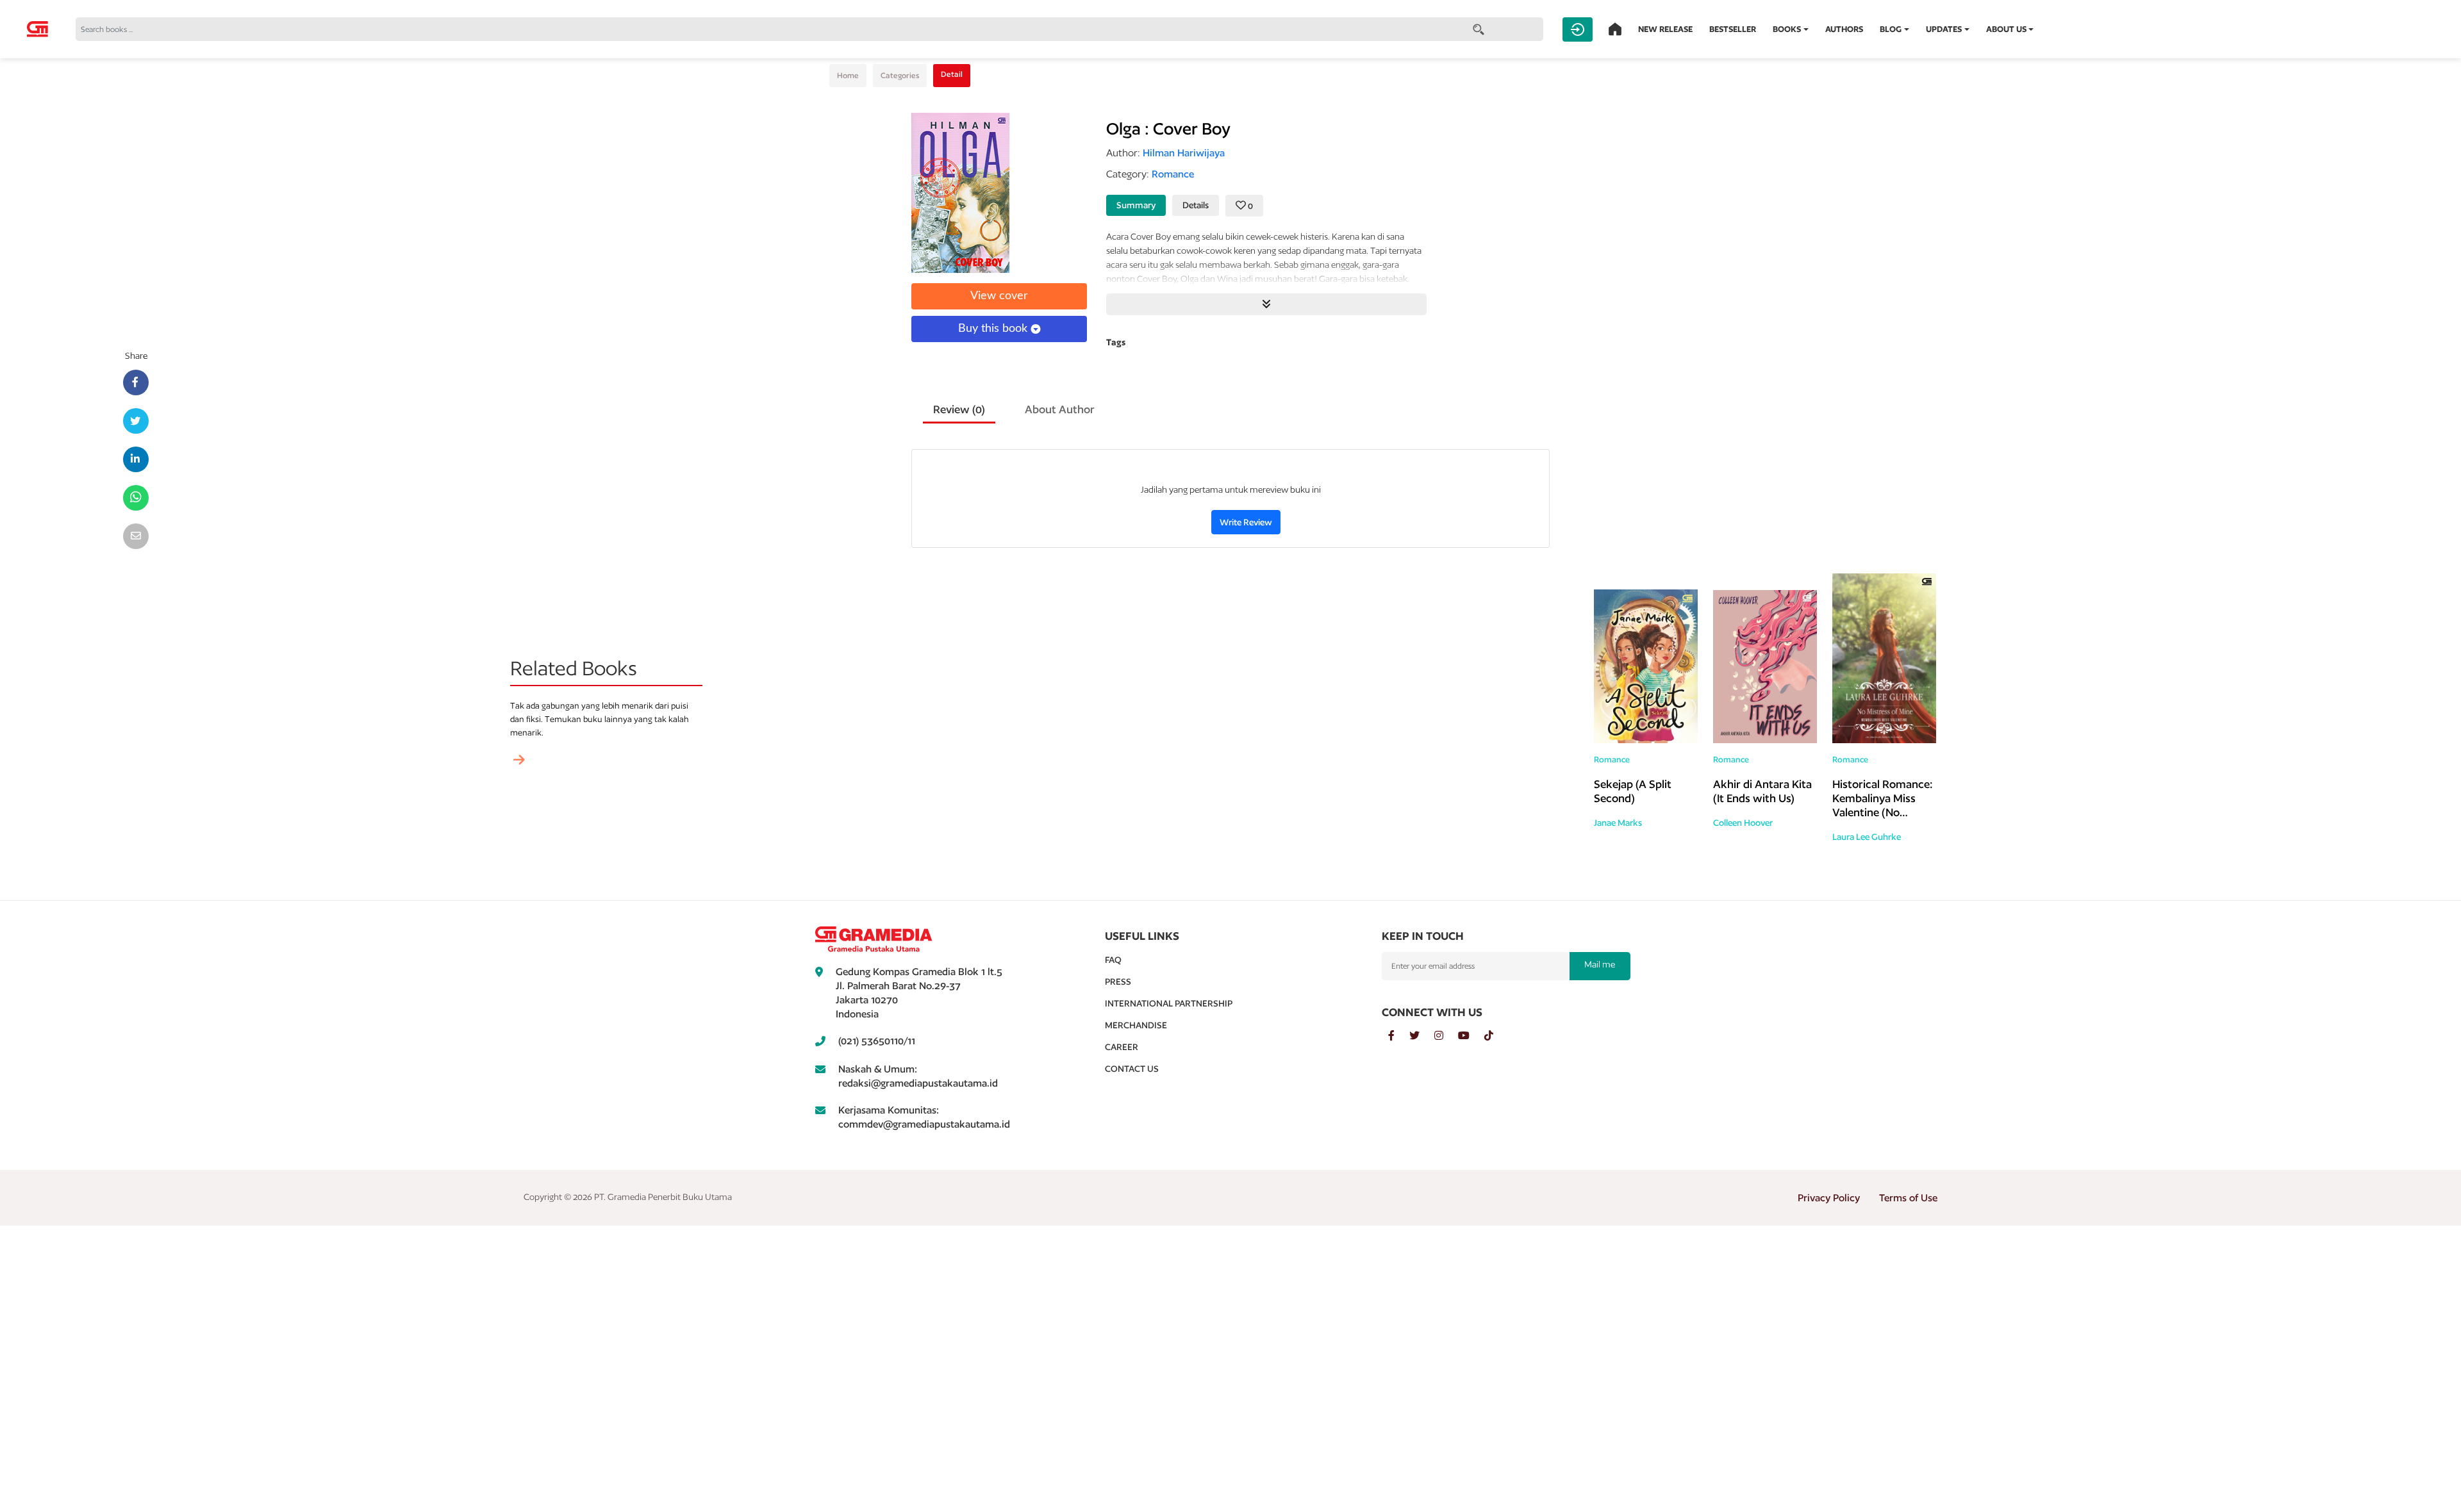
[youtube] (1471, 1036)
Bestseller (1733, 29)
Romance (1612, 760)
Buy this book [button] (994, 329)
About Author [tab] (1060, 409)
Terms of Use (1908, 1198)
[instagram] (1446, 1036)
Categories (900, 75)
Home (848, 75)
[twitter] (1422, 1036)
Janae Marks (1618, 823)
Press (1118, 982)
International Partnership (1169, 1003)
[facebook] (1399, 1036)
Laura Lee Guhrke (1867, 837)
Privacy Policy (1829, 1198)
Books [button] (1787, 29)
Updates (1944, 29)
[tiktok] (1495, 1036)
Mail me (1600, 964)
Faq (1113, 960)
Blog (1891, 29)
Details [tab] (1196, 205)
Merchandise (1136, 1025)
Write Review (1246, 522)
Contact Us (1132, 1069)
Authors (1844, 29)
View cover (999, 296)
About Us (2006, 29)
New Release (1665, 29)
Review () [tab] (959, 409)
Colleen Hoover (1743, 823)
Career (1122, 1047)
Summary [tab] (1136, 205)
